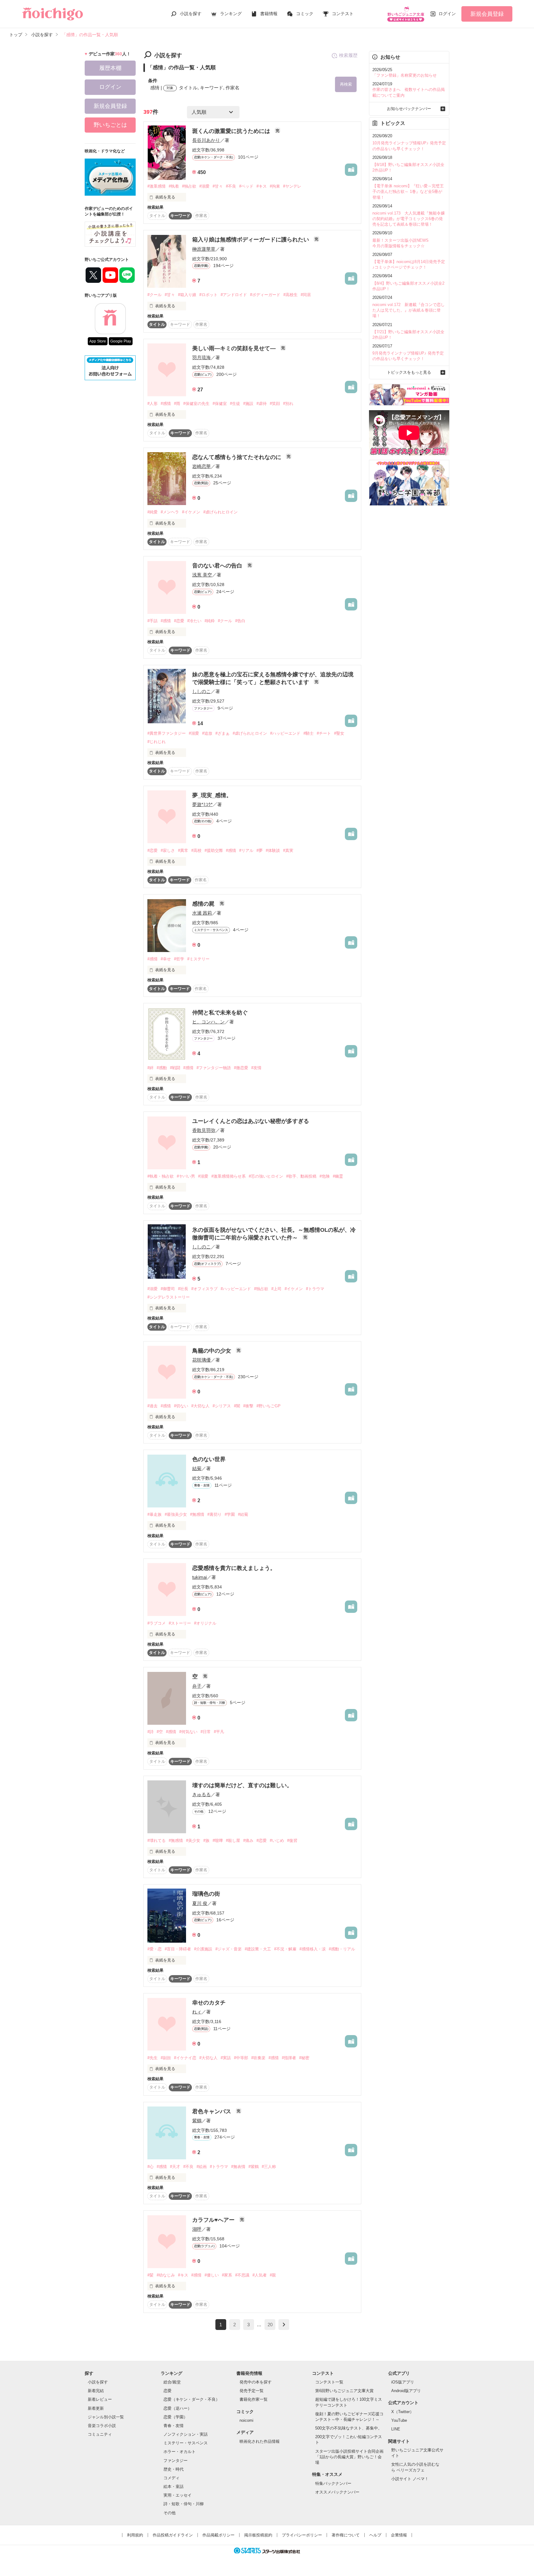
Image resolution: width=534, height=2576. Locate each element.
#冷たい (194, 621)
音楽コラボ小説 (102, 2426)
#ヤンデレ (292, 186)
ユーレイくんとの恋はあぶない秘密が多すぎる (251, 1121)
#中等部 (241, 2058)
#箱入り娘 (187, 295)
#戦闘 (175, 1068)
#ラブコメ (157, 1623)
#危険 (325, 1176)
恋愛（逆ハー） (178, 2408)
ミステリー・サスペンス (186, 2443)
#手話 (153, 621)
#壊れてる (157, 1841)
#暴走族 (155, 1514)
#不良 (231, 186)
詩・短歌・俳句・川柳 (184, 2504)
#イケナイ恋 (185, 2058)
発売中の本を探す (256, 2382)
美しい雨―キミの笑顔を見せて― (235, 348)
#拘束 (275, 186)
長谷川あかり (206, 140)
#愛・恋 (155, 1949)
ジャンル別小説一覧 (106, 2417)
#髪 (150, 2275)
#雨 (177, 404)
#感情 (166, 404)
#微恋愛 (241, 1068)
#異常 (183, 850)
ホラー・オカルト (180, 2452)
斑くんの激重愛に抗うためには (232, 131)
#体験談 (273, 850)
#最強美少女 (176, 1514)
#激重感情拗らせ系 (229, 1176)
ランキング (231, 14)
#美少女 (193, 1841)
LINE (396, 2429)
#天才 (175, 2167)
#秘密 (304, 2058)
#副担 (166, 2058)
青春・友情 (174, 2426)
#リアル (246, 850)
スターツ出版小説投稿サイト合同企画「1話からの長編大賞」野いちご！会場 (349, 2457)
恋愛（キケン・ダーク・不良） (192, 2399)
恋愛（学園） (176, 2417)
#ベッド (246, 186)
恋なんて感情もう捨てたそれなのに (237, 457)
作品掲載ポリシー (218, 2535)
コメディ (172, 2478)
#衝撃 (248, 1406)
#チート (324, 733)
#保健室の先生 (196, 404)
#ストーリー (180, 1623)
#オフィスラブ (204, 1289)
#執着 (174, 186)
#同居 (306, 295)
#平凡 (219, 1732)
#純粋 (210, 621)
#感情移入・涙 (313, 1949)
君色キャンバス (212, 2111)
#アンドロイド (234, 295)
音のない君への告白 (218, 566)
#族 (206, 1841)
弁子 (197, 1686)
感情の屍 (204, 904)
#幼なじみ (166, 2275)
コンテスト (343, 14)
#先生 (153, 2058)
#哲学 (179, 959)
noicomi (246, 2420)
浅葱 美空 (202, 575)
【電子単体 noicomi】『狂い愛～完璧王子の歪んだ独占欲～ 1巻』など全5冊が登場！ (408, 191)
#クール (155, 295)
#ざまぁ (222, 733)
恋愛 (167, 2391)
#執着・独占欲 (161, 1176)
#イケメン (191, 512)
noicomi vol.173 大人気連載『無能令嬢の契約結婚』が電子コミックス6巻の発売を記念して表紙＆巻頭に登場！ (409, 219)
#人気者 (260, 2275)
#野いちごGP (269, 1406)
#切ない (181, 1406)
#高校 (196, 850)
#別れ (288, 404)
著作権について (346, 2535)
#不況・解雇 (285, 1949)
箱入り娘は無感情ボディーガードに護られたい (251, 240)
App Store (98, 341)
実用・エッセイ (178, 2495)
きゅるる (201, 1794)
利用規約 (135, 2535)
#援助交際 (214, 850)
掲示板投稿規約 (258, 2535)
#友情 (256, 1068)
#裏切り (214, 1514)
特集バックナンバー (333, 2483)
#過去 (153, 1406)
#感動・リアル (342, 1949)
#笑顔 (275, 404)
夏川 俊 (200, 1903)
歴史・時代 (174, 2469)
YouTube (399, 2420)
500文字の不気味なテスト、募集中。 (349, 2428)
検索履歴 (348, 55)
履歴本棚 (110, 68)
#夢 (260, 850)
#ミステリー (198, 959)
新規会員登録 (487, 14)
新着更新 (96, 2408)
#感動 (162, 1068)
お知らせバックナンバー (409, 109)
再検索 (346, 84)
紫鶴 (197, 2121)
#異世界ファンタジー (167, 733)
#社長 (183, 1289)
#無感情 (197, 1514)
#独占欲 (189, 186)
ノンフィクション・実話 (186, 2434)
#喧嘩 (218, 1841)
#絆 (150, 1068)
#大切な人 (200, 1406)
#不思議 (242, 2275)
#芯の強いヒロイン (266, 1176)
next (284, 2325)
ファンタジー (176, 2461)
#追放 (207, 733)
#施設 (248, 404)
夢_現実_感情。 (212, 795)
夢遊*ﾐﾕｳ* (202, 804)
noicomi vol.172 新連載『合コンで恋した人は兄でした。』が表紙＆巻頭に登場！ (409, 310)
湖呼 (197, 2229)
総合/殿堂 (172, 2382)
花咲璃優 (201, 1360)
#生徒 (235, 404)
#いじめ (277, 1841)
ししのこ (201, 691)
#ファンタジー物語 (214, 1068)
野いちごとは (110, 125)
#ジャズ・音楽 (229, 1949)
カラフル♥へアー (214, 2220)
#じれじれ (157, 742)
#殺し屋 (233, 1841)
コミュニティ (100, 2434)
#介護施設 (203, 1949)
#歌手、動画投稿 (301, 1176)
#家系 (227, 2275)
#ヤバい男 (186, 1176)
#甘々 (218, 186)
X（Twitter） (403, 2412)
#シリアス (222, 1406)
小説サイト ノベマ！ (410, 2479)
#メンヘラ (170, 512)
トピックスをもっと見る (409, 372)
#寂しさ (168, 850)
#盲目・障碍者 (178, 1949)
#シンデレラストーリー (169, 1297)
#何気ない (188, 1732)
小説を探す (191, 14)
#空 (160, 1732)
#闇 (237, 1406)
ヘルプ (375, 2535)
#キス (262, 186)
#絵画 (202, 2167)
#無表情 (238, 2167)
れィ (197, 2012)
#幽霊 (338, 1176)
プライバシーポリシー (302, 2535)
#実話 (226, 2058)
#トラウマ (315, 1289)
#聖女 (339, 733)
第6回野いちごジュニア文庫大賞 (344, 2391)
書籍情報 (269, 14)
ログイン (447, 14)
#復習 (292, 1841)
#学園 (230, 1514)
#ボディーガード (265, 295)
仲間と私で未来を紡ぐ (220, 1013)
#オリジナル (205, 1623)
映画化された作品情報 (260, 2441)
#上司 (276, 1289)
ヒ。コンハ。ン (208, 1022)
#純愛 (153, 512)
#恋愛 (179, 621)
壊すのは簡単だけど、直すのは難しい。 (242, 1785)
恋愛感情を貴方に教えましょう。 (234, 1568)
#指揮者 (289, 2058)
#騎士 (309, 733)
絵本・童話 (174, 2487)
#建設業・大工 (258, 1949)
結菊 (197, 1468)
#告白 (240, 621)
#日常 (206, 1732)
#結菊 (243, 1514)
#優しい (212, 2275)
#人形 (153, 404)
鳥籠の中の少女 (212, 1351)
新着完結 (96, 2391)
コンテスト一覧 (329, 2382)
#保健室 (220, 404)
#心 (150, 2167)
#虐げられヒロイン (220, 512)
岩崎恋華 (201, 466)
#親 (273, 2275)
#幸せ (166, 959)
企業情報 (399, 2535)
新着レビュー (100, 2399)
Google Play (121, 341)
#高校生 (290, 295)
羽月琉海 (201, 357)
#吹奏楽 (258, 2058)
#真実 (288, 850)
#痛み (248, 1841)
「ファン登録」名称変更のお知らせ (405, 75)
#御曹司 (168, 1289)
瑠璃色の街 (206, 1894)
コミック (305, 14)
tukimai (199, 1577)
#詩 (150, 1732)
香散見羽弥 (204, 1130)
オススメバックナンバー (337, 2492)
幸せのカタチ (209, 2003)
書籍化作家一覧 (254, 2399)
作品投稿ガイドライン (173, 2535)
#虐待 (262, 404)
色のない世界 (209, 1459)
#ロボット (208, 295)
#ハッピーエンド (285, 733)
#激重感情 (157, 186)
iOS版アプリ (403, 2382)
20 (270, 2325)
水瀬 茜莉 (202, 913)
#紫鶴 (254, 2167)
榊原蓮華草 (204, 249)
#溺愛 (204, 186)
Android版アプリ (406, 2391)
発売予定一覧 (252, 2391)
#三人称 (269, 2167)
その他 (170, 2513)
